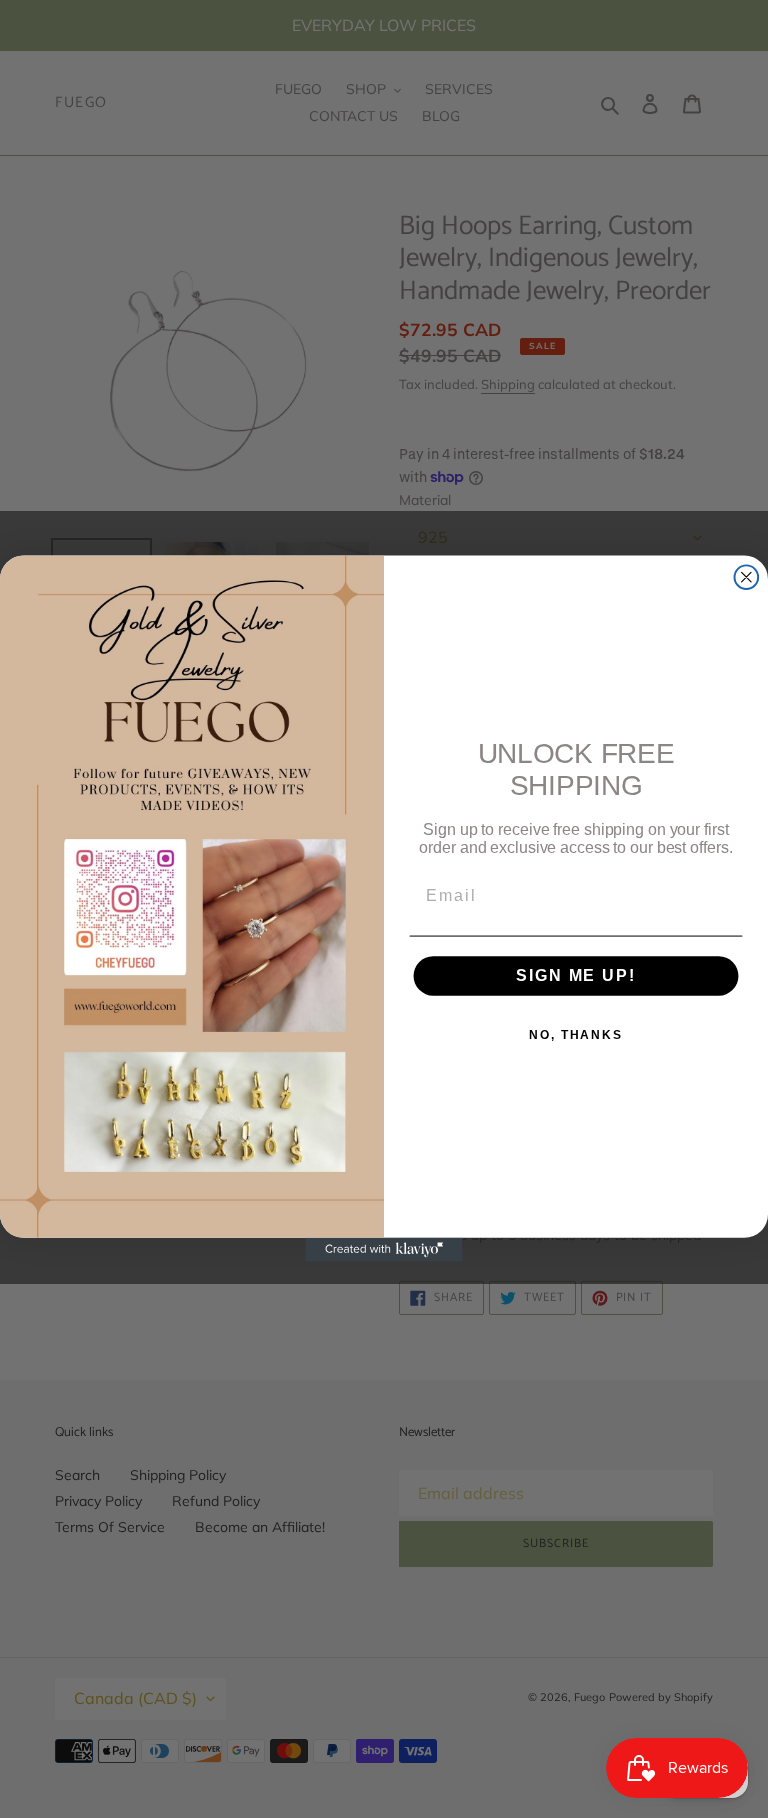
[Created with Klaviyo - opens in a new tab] (384, 1251)
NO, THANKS (576, 1035)
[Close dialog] (747, 578)
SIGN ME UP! (575, 975)
